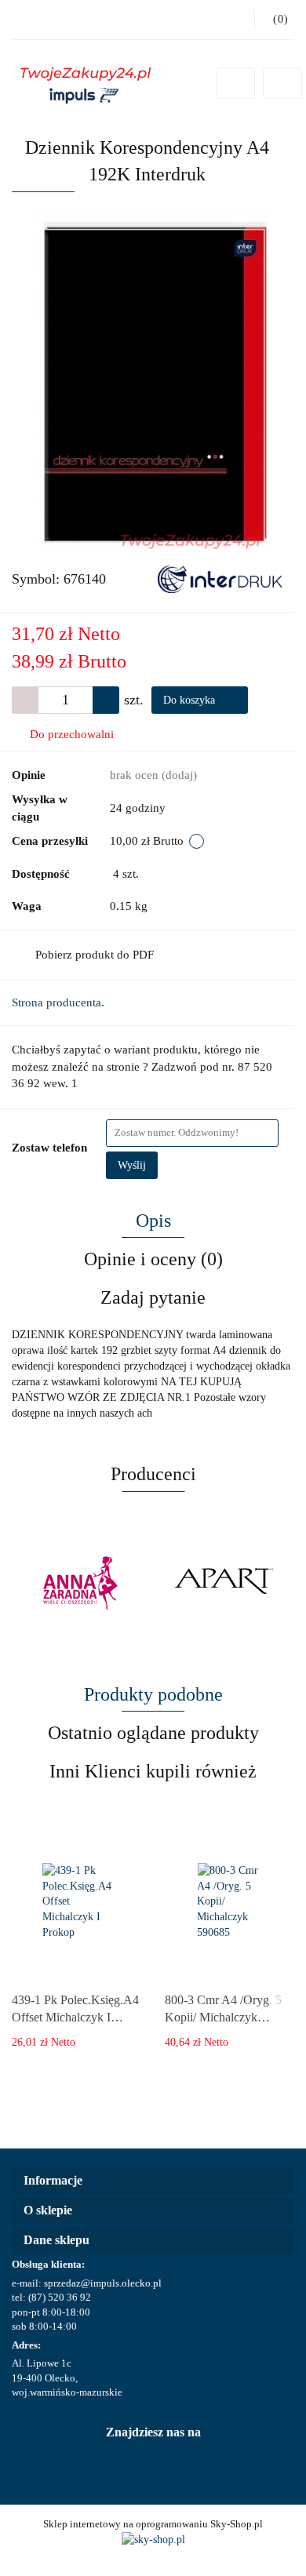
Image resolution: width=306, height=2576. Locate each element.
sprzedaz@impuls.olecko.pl (103, 2283)
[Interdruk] (220, 578)
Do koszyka (191, 700)
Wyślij (132, 1165)
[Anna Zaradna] (82, 1583)
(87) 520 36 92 (60, 2297)
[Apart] (224, 1583)
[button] (153, 2181)
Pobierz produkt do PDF (95, 955)
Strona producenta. (58, 1002)
